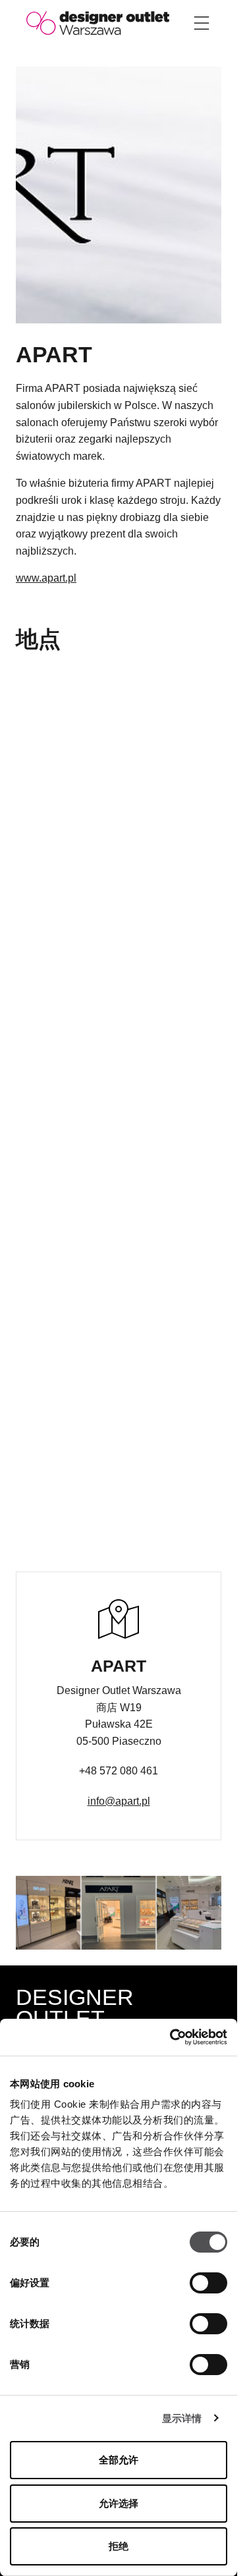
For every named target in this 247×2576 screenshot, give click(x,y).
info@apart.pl (119, 1801)
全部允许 (119, 2460)
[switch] (208, 2283)
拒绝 (119, 2546)
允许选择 (119, 2503)
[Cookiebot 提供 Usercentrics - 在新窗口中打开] (171, 2037)
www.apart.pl (46, 578)
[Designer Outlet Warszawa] (98, 22)
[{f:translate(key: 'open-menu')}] (202, 23)
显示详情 (182, 2418)
